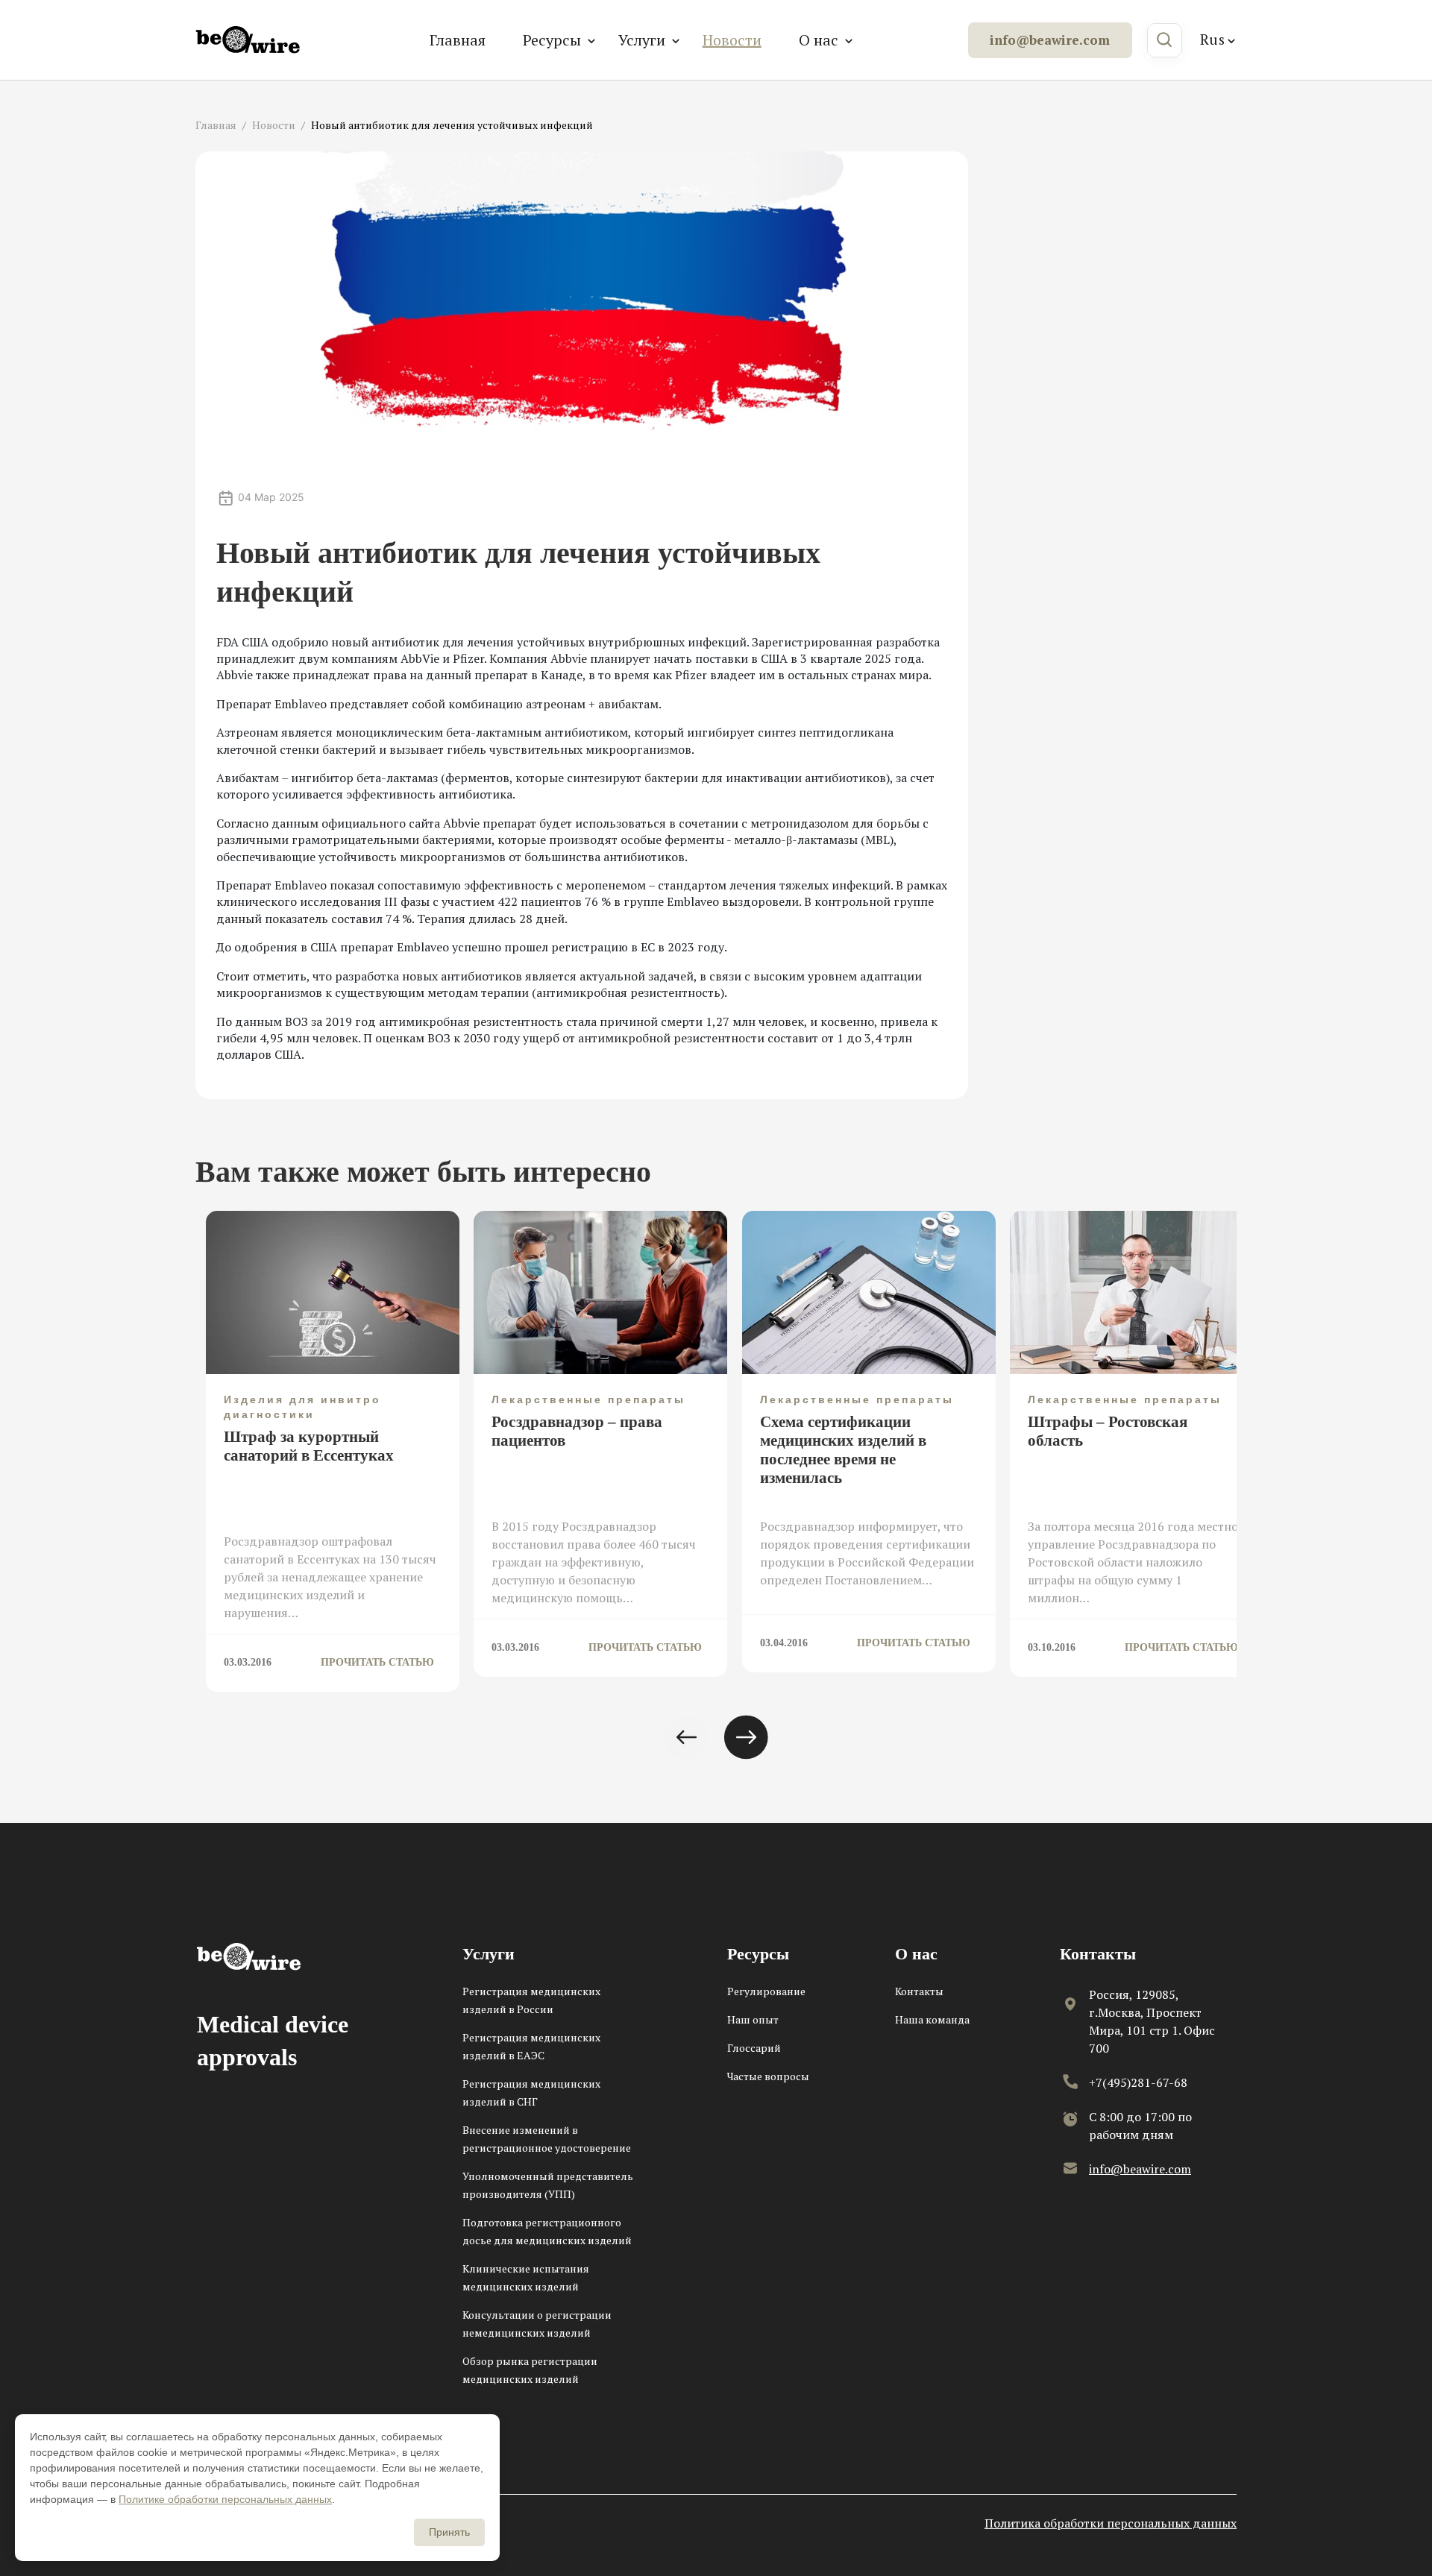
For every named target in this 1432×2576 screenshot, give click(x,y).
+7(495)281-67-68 (1138, 2082)
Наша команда (932, 2019)
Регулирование (766, 1991)
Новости (732, 40)
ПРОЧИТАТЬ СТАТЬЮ (377, 1662)
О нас (819, 40)
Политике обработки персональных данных (225, 2499)
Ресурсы (552, 40)
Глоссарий (754, 2048)
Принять (449, 2532)
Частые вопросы (768, 2076)
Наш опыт (753, 2019)
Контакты (919, 1991)
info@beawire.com (1050, 40)
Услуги (642, 40)
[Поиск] (1165, 40)
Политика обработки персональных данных (1111, 2523)
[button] (686, 1737)
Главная (458, 40)
